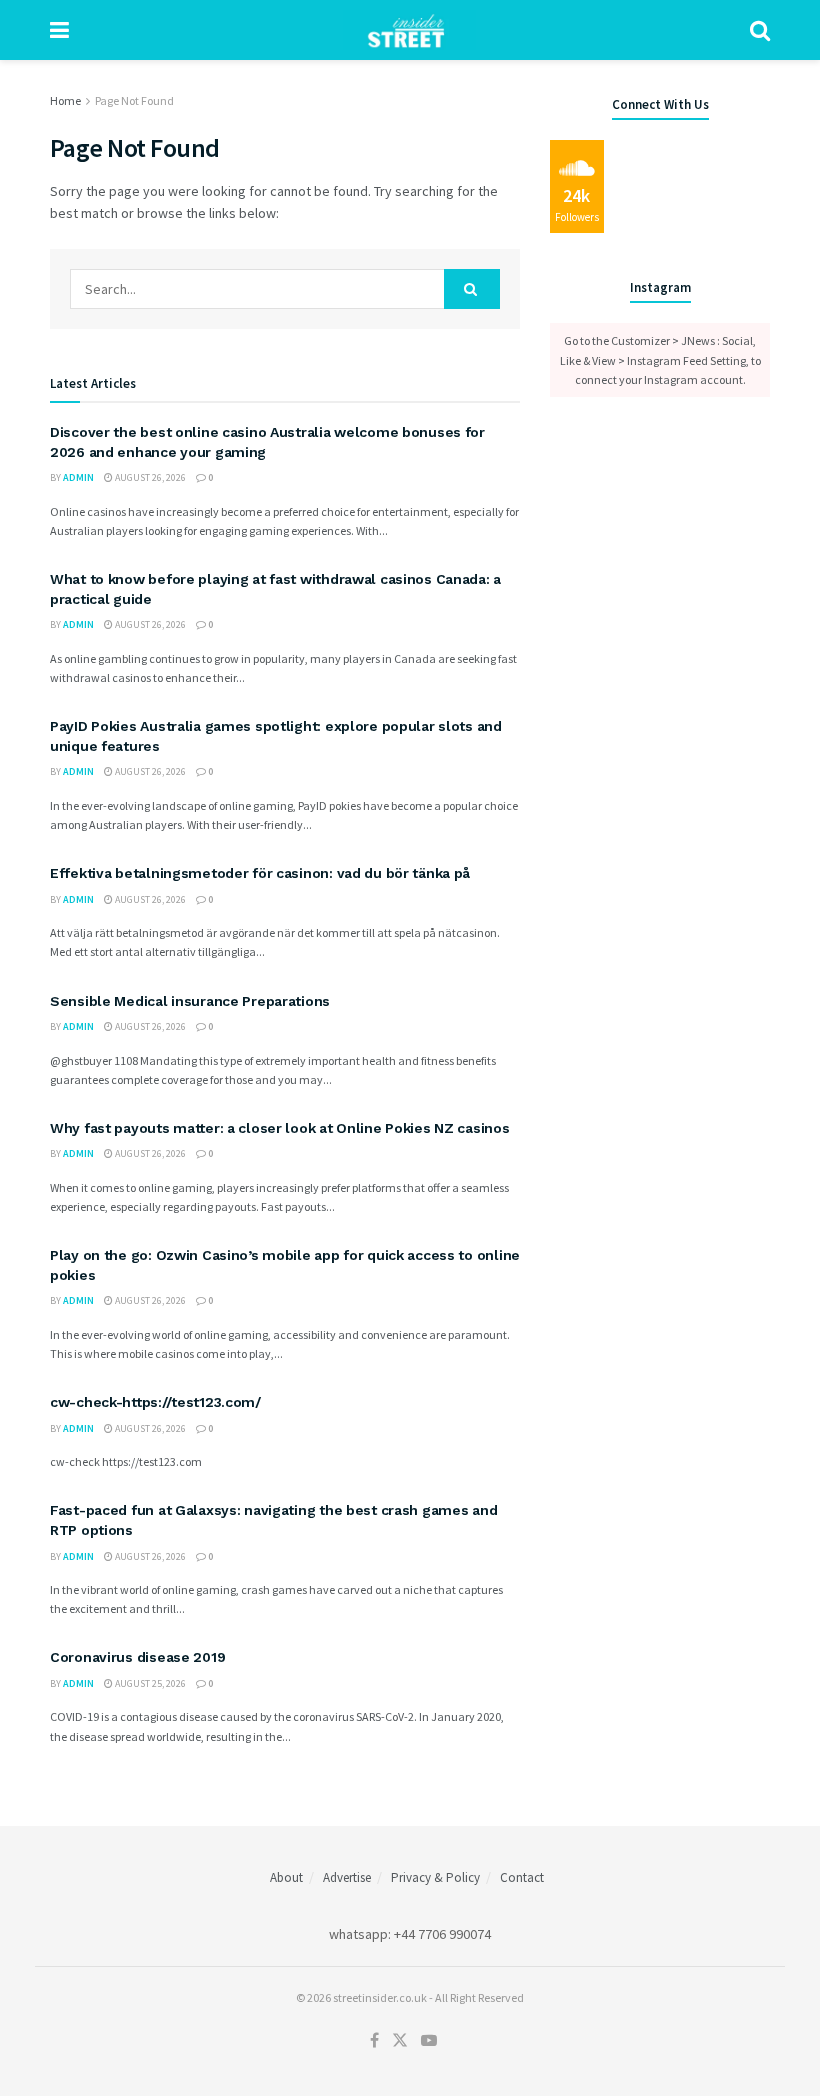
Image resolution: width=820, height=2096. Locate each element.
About (286, 1877)
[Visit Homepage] (409, 30)
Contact (522, 1877)
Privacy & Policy (435, 1877)
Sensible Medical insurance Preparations (190, 1001)
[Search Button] (760, 30)
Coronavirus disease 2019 (137, 1657)
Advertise (347, 1877)
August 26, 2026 (149, 477)
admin (78, 477)
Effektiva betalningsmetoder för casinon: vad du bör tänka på (260, 873)
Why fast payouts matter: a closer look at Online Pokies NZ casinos (280, 1128)
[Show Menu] (59, 30)
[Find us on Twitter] (400, 2041)
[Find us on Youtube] (429, 2041)
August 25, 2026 (149, 1683)
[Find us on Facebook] (374, 2041)
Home (65, 100)
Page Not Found (134, 100)
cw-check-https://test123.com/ (155, 1402)
